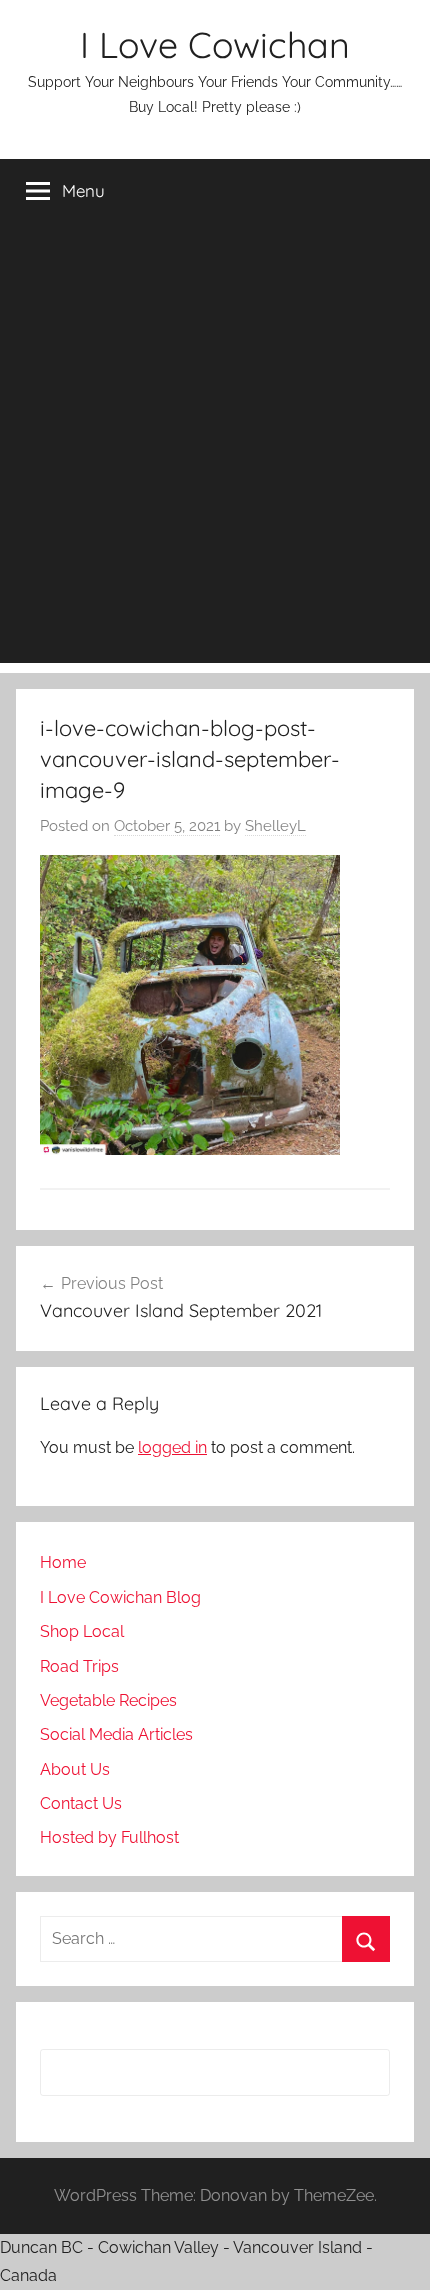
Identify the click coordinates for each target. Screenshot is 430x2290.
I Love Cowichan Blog (120, 1597)
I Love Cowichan (215, 44)
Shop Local (82, 1631)
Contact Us (81, 1803)
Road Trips (79, 1666)
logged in (172, 1447)
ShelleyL (275, 826)
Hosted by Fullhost (109, 1837)
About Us (75, 1769)
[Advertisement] (215, 448)
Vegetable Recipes (108, 1700)
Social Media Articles (116, 1734)
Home (63, 1562)
